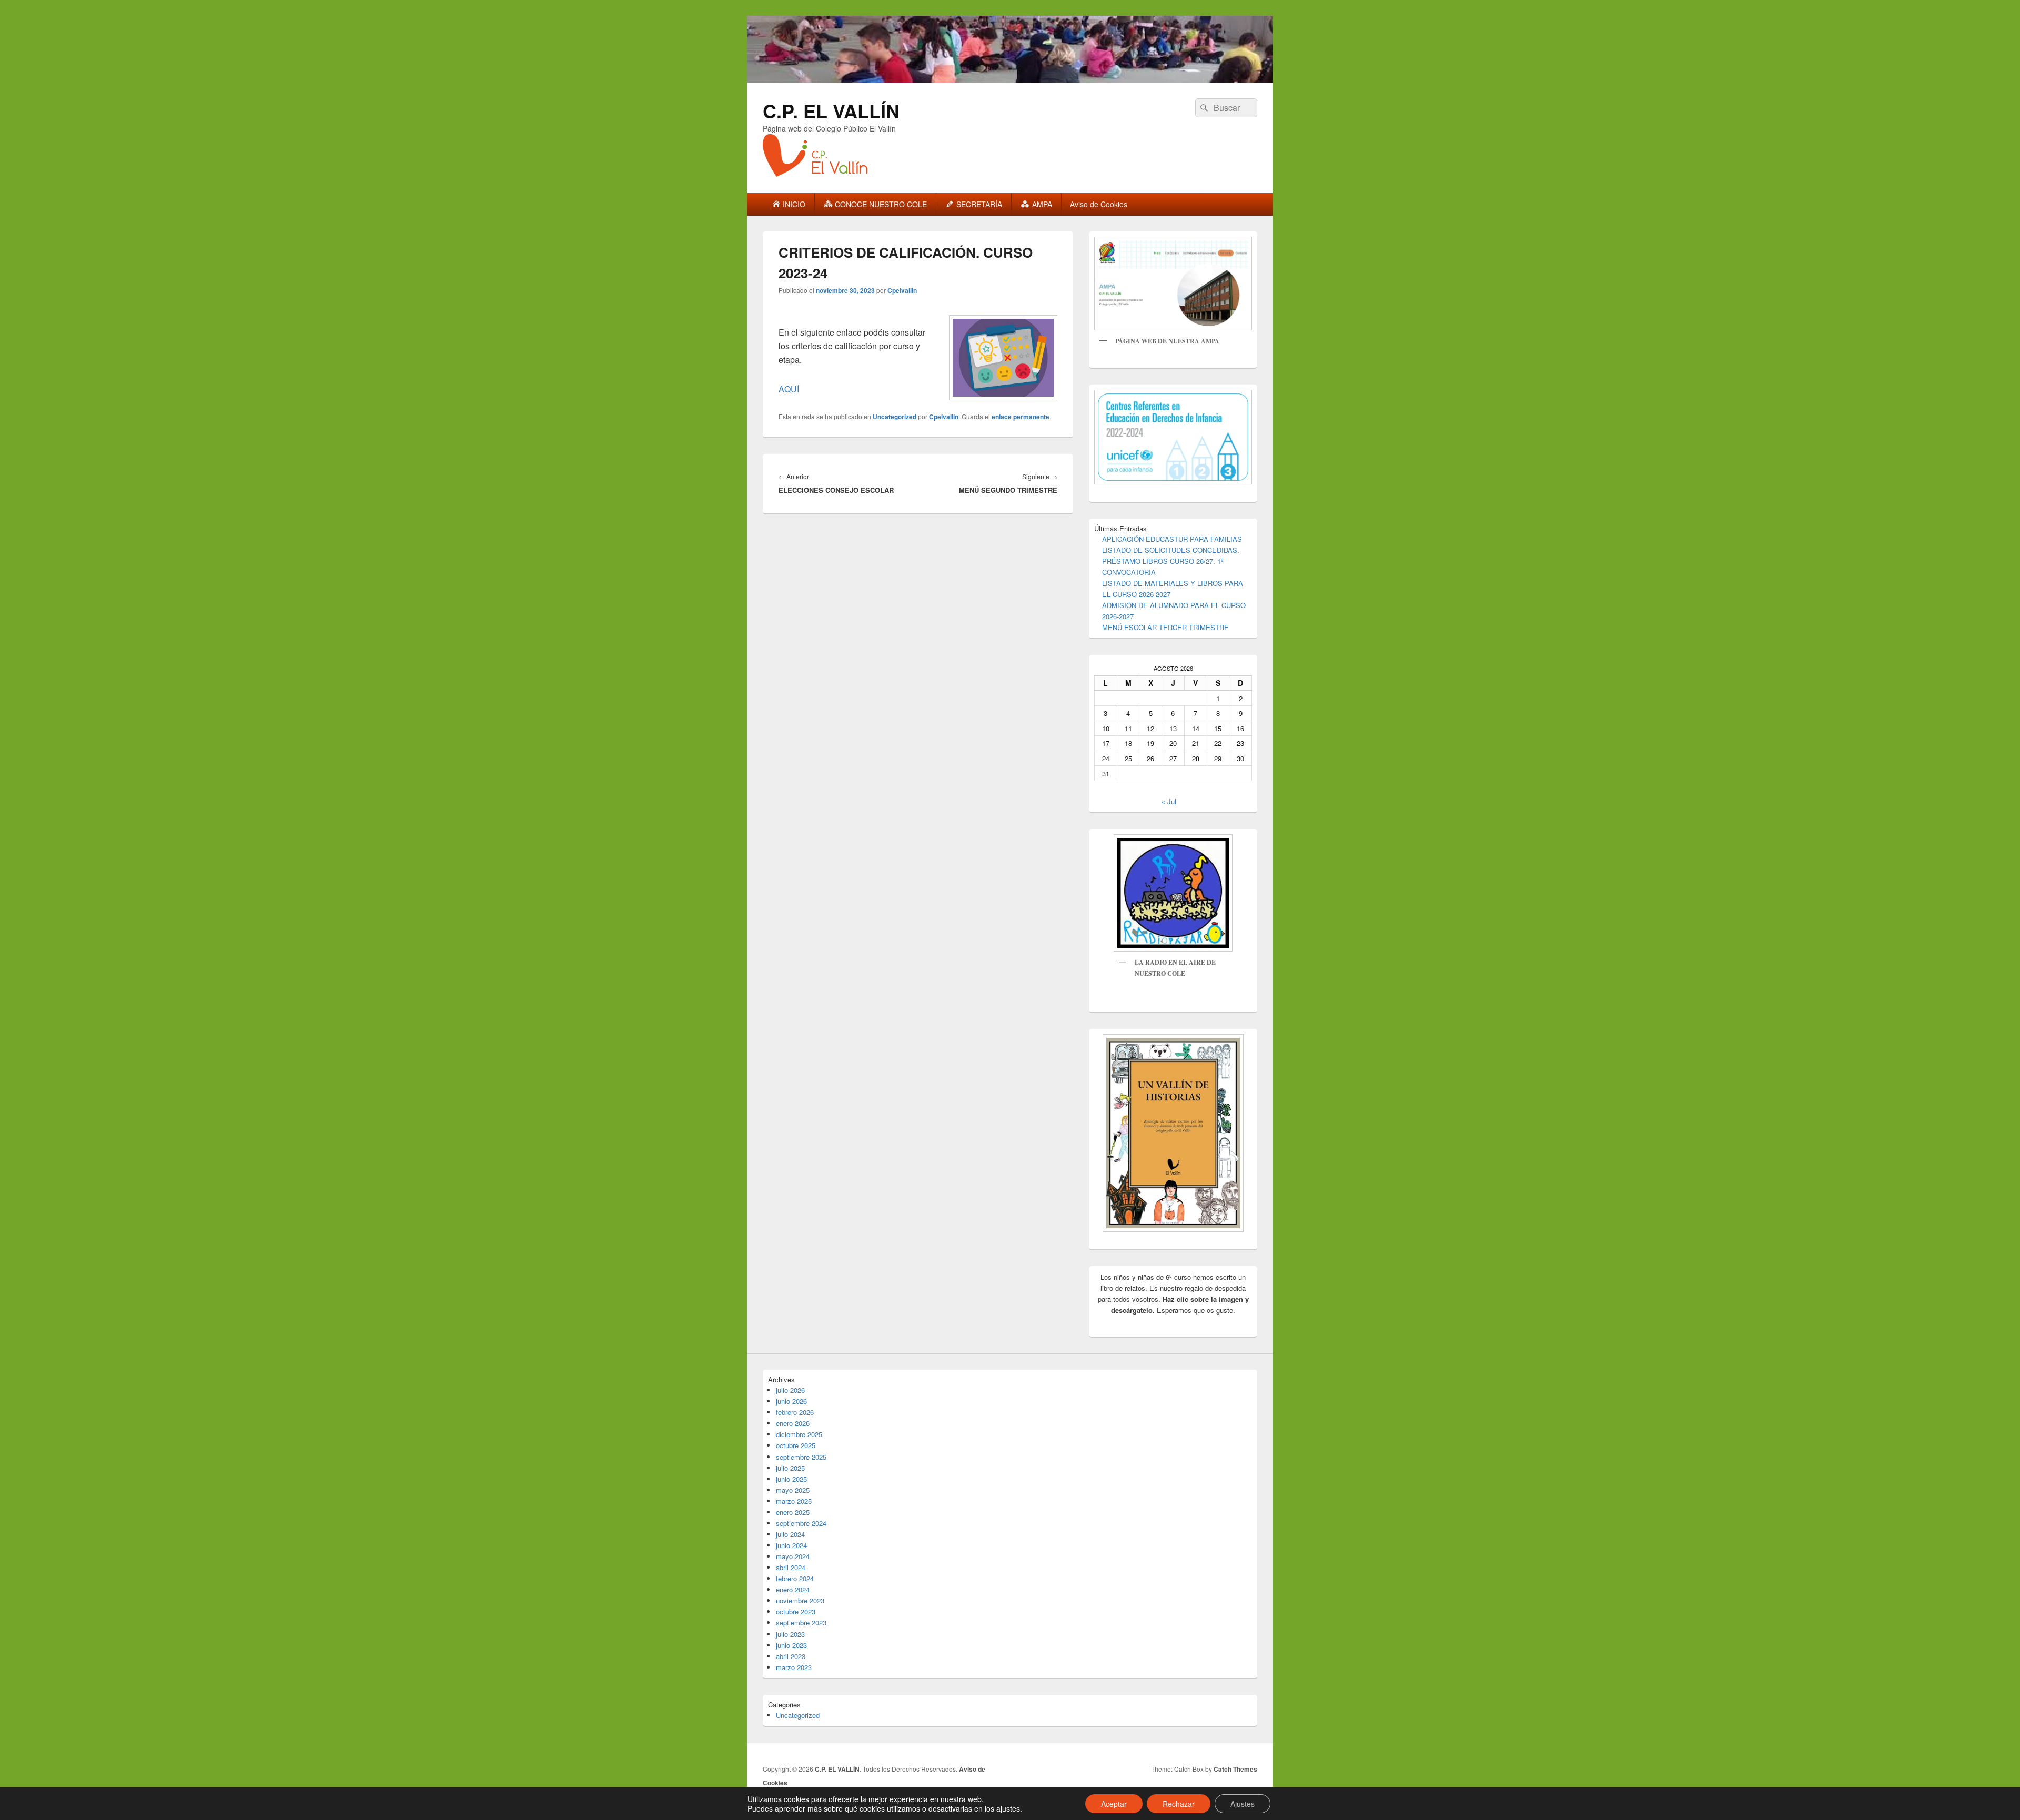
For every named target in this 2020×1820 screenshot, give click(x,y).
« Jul (1169, 801)
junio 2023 (791, 1645)
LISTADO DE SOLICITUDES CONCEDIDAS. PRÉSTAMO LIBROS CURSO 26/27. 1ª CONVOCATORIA (1171, 561)
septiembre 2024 (801, 1523)
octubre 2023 (796, 1611)
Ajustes (1243, 1804)
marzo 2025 (794, 1501)
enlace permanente (1021, 417)
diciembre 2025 (799, 1434)
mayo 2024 (793, 1556)
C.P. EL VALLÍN (831, 110)
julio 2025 (790, 1468)
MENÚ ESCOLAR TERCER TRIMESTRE (1165, 627)
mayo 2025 (793, 1490)
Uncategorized (895, 417)
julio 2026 (790, 1390)
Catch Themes (1235, 1769)
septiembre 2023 (801, 1622)
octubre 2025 (796, 1445)
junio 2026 (791, 1401)
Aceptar (1114, 1804)
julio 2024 (790, 1534)
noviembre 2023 (800, 1600)
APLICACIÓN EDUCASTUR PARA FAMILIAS (1172, 539)
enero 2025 (793, 1512)
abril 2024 (791, 1567)
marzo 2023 (794, 1667)
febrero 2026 (795, 1412)
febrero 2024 (795, 1578)
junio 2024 (791, 1545)
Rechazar (1179, 1804)
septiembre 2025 (801, 1457)
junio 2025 (791, 1479)
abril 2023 (791, 1656)
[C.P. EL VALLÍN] (1010, 79)
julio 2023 (790, 1634)
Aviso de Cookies (1099, 204)
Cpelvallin (902, 290)
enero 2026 (793, 1423)
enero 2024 (793, 1589)
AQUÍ (789, 389)
